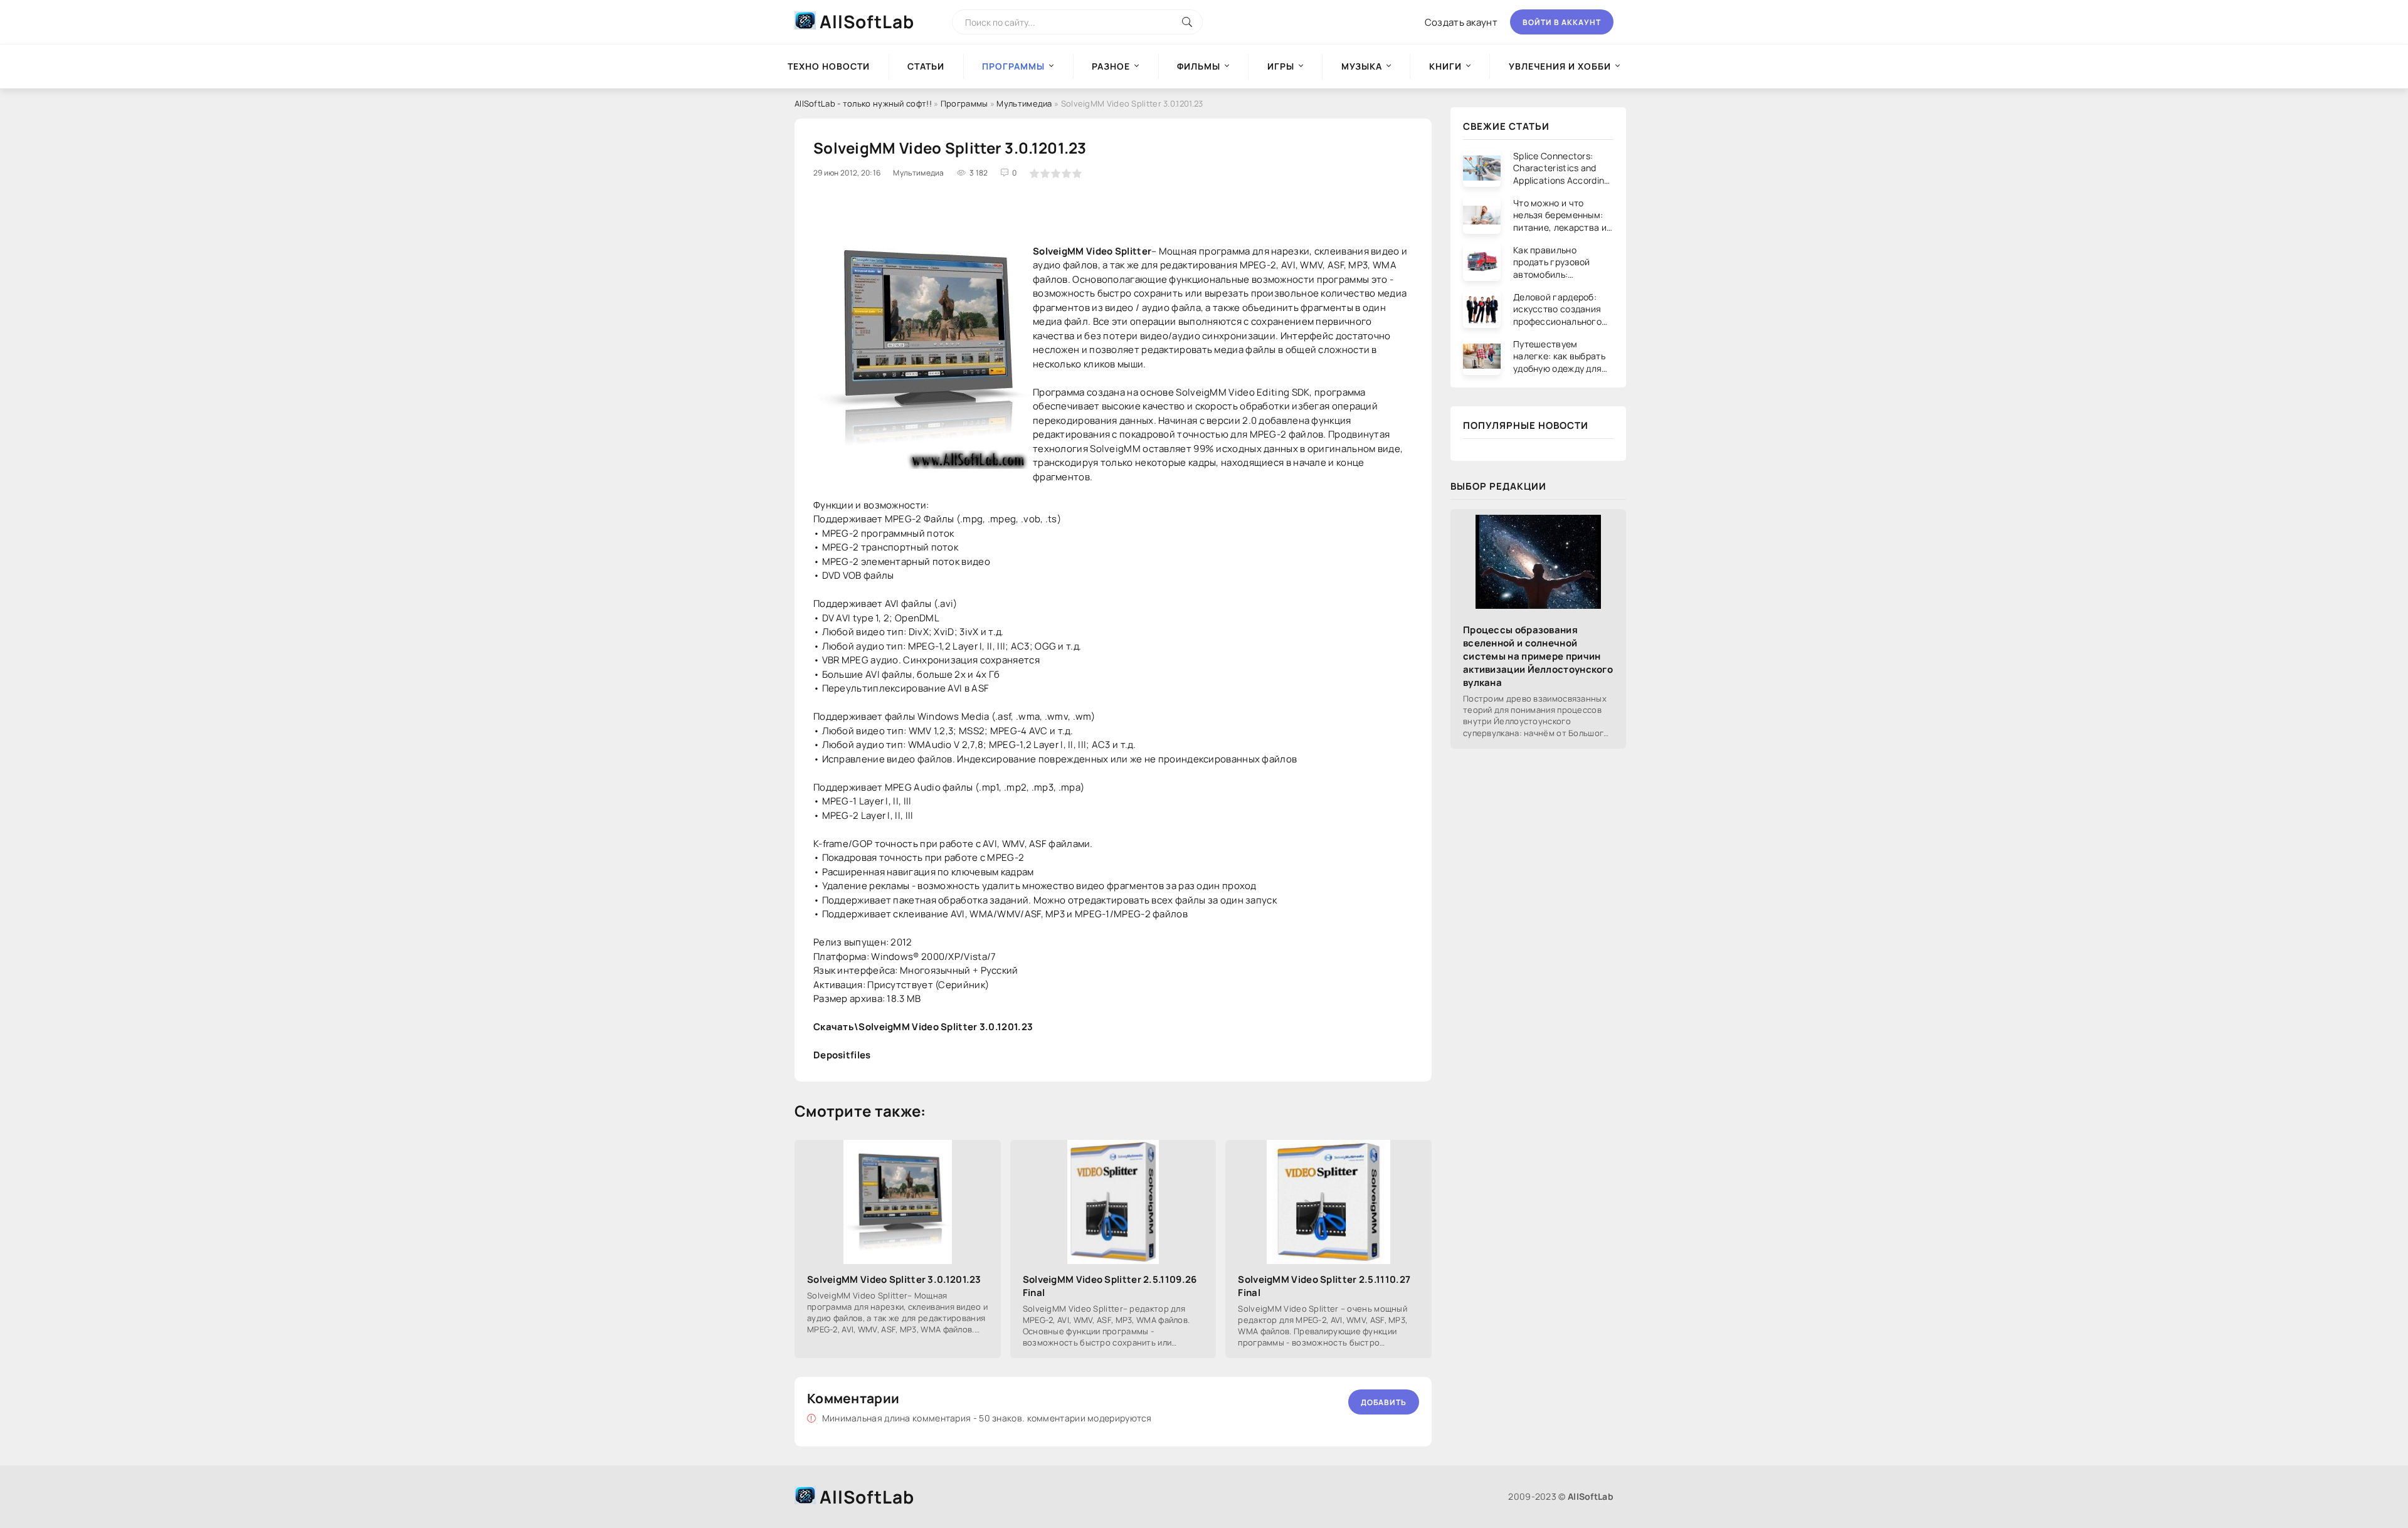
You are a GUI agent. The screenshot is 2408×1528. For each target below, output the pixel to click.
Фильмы (1199, 66)
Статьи (926, 66)
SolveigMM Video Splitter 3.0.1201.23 (894, 1279)
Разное (1111, 66)
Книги (1445, 66)
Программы (964, 103)
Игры (1281, 66)
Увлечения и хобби (1560, 66)
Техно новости (829, 66)
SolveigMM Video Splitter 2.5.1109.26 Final (1110, 1286)
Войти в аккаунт (1562, 22)
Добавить (1384, 1402)
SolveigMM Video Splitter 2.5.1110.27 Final (1324, 1286)
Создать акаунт (1461, 22)
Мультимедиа (1024, 103)
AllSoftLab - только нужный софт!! (863, 103)
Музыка (1362, 66)
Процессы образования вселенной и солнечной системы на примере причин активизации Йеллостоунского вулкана (1538, 656)
